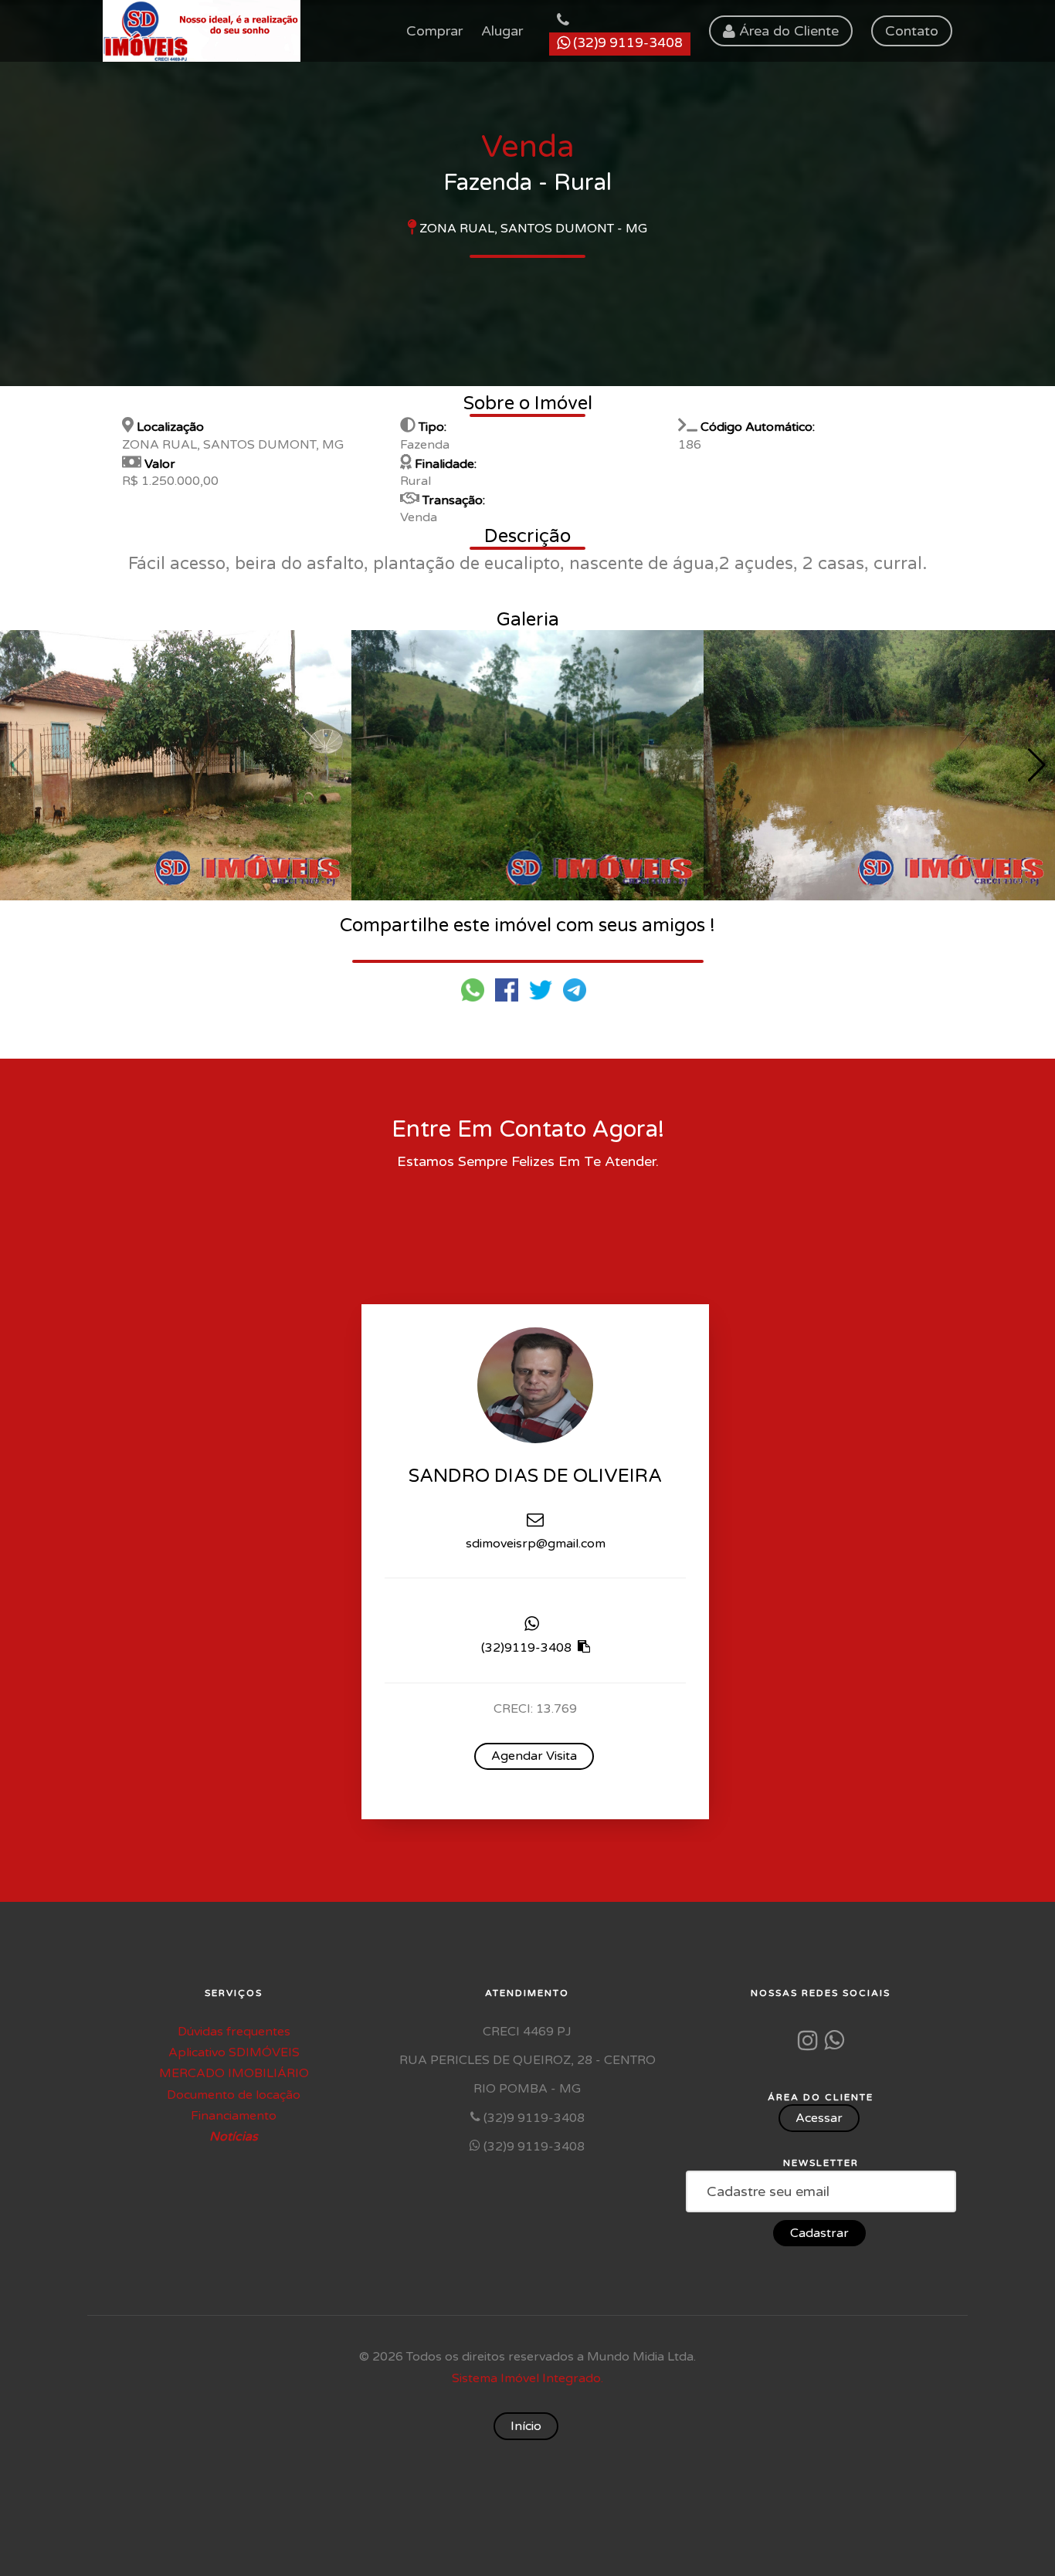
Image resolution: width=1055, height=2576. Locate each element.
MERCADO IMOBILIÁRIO (234, 2073)
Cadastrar (819, 2233)
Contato (912, 31)
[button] (1037, 765)
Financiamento (234, 2116)
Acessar (819, 2118)
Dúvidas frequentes (234, 2032)
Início (526, 2426)
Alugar (502, 31)
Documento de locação (234, 2095)
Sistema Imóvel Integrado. (527, 2378)
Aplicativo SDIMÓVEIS (234, 2052)
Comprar (434, 31)
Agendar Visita (534, 1755)
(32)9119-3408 (528, 1648)
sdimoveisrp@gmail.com (536, 1543)
